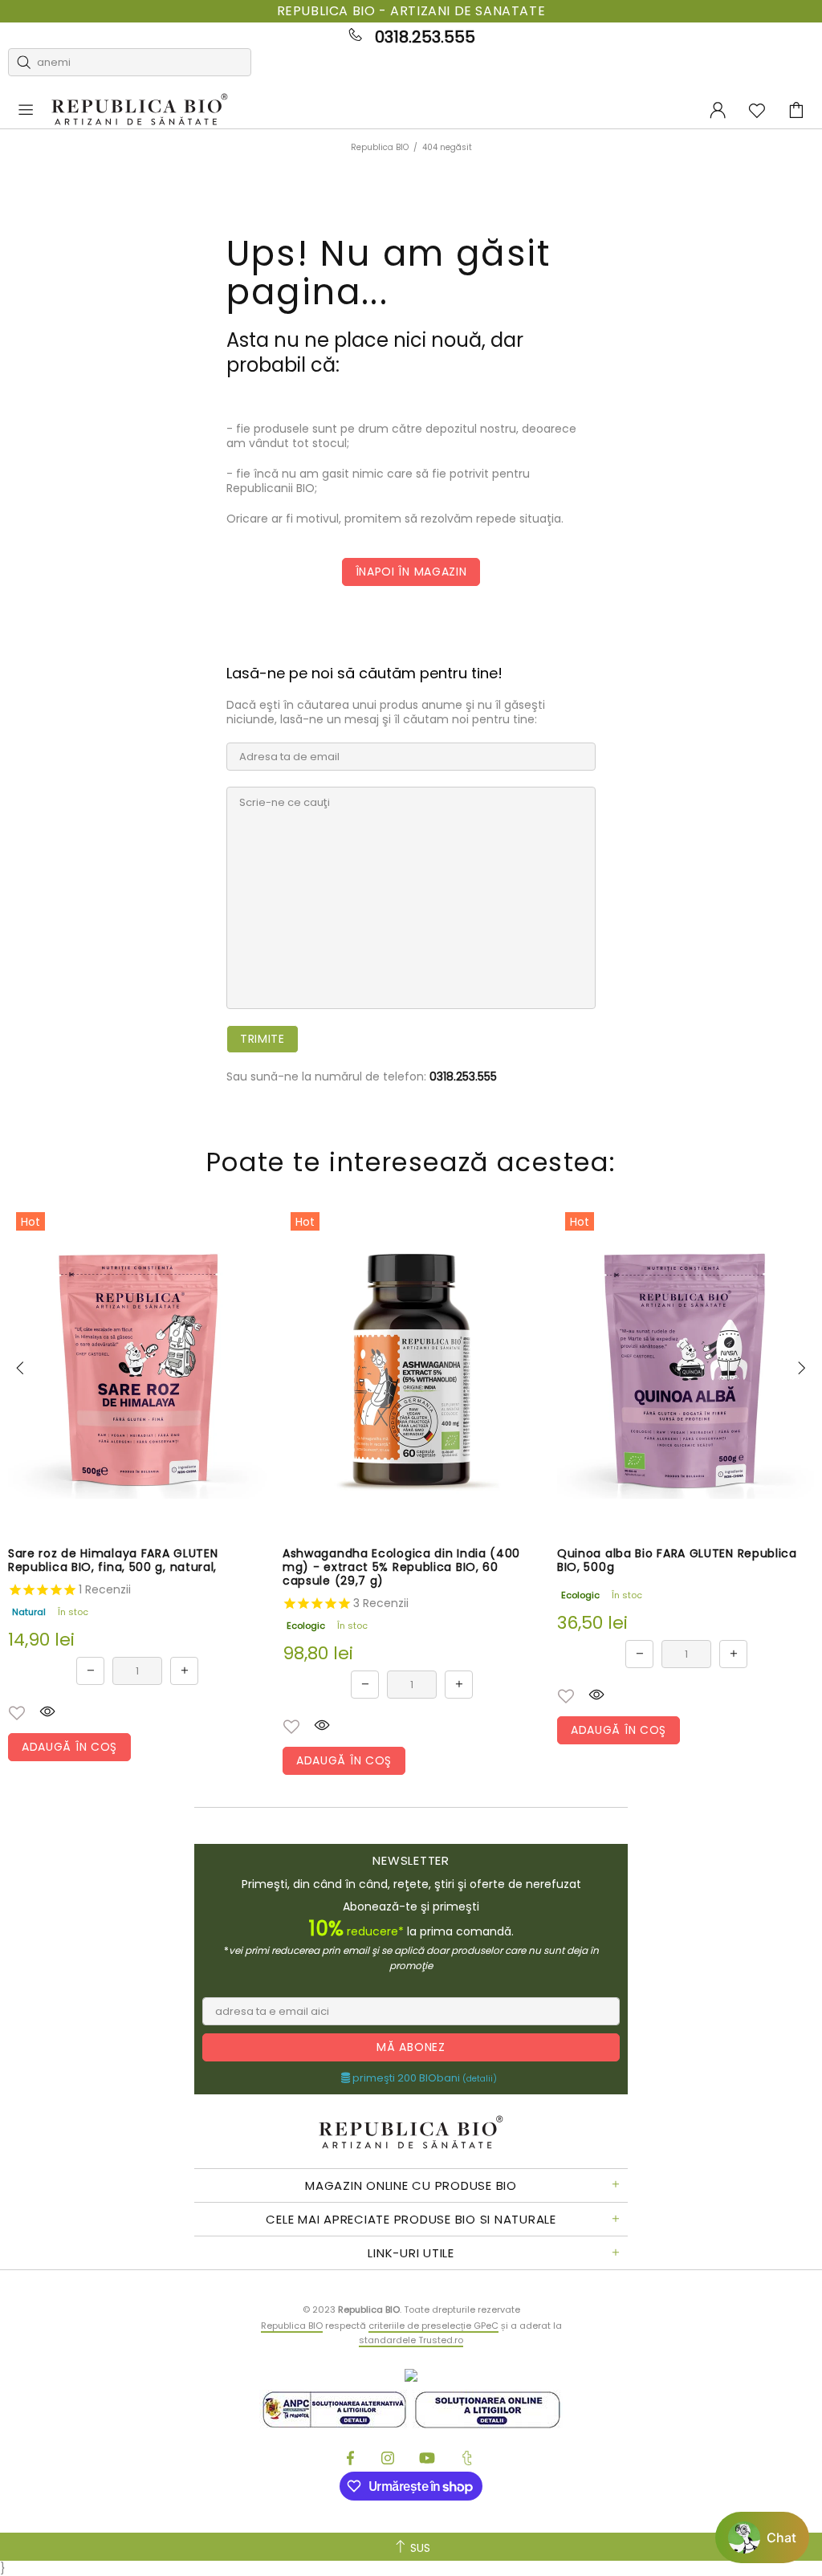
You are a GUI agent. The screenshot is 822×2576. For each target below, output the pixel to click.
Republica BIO (140, 110)
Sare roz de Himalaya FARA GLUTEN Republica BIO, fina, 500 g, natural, (113, 1561)
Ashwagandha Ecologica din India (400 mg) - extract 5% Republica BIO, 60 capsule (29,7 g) (401, 1567)
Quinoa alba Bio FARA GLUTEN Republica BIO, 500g (677, 1561)
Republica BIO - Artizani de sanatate (411, 11)
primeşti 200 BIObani (423, 2078)
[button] (17, 1713)
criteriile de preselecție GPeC (433, 2326)
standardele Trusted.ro (411, 2340)
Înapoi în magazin (411, 572)
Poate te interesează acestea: (411, 1162)
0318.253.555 (425, 37)
